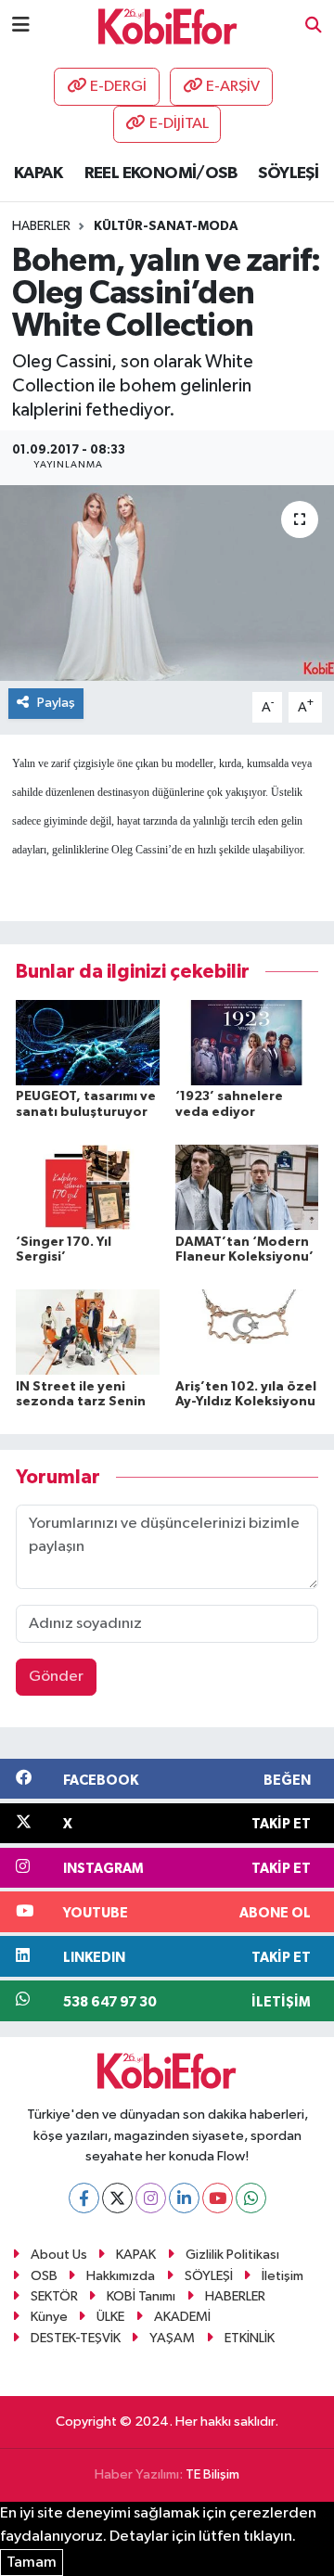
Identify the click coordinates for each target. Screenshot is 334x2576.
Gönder (56, 1677)
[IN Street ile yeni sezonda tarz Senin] (88, 1332)
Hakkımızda (121, 2276)
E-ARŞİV (233, 87)
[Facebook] (84, 2198)
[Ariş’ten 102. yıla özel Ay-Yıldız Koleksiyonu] (247, 1332)
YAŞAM (172, 2338)
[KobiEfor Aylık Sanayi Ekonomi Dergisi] (168, 26)
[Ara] (314, 26)
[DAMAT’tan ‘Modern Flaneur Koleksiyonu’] (247, 1187)
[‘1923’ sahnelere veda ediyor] (247, 1042)
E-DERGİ (118, 87)
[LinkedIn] (184, 2198)
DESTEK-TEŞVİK (76, 2338)
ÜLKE (110, 2317)
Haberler (41, 226)
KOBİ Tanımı (141, 2296)
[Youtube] (218, 2198)
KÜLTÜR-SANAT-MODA (166, 226)
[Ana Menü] (21, 26)
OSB (44, 2276)
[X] (117, 2198)
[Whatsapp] (251, 2198)
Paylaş (56, 703)
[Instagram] (151, 2198)
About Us (59, 2255)
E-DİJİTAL (179, 124)
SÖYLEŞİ (288, 173)
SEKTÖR (54, 2296)
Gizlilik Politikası (232, 2255)
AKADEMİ (182, 2317)
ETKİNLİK (250, 2338)
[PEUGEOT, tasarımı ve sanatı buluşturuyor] (88, 1042)
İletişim (283, 2276)
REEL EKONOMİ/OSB (161, 173)
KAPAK (38, 173)
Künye (49, 2317)
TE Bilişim (212, 2474)
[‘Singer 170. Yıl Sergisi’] (88, 1187)
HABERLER (235, 2296)
